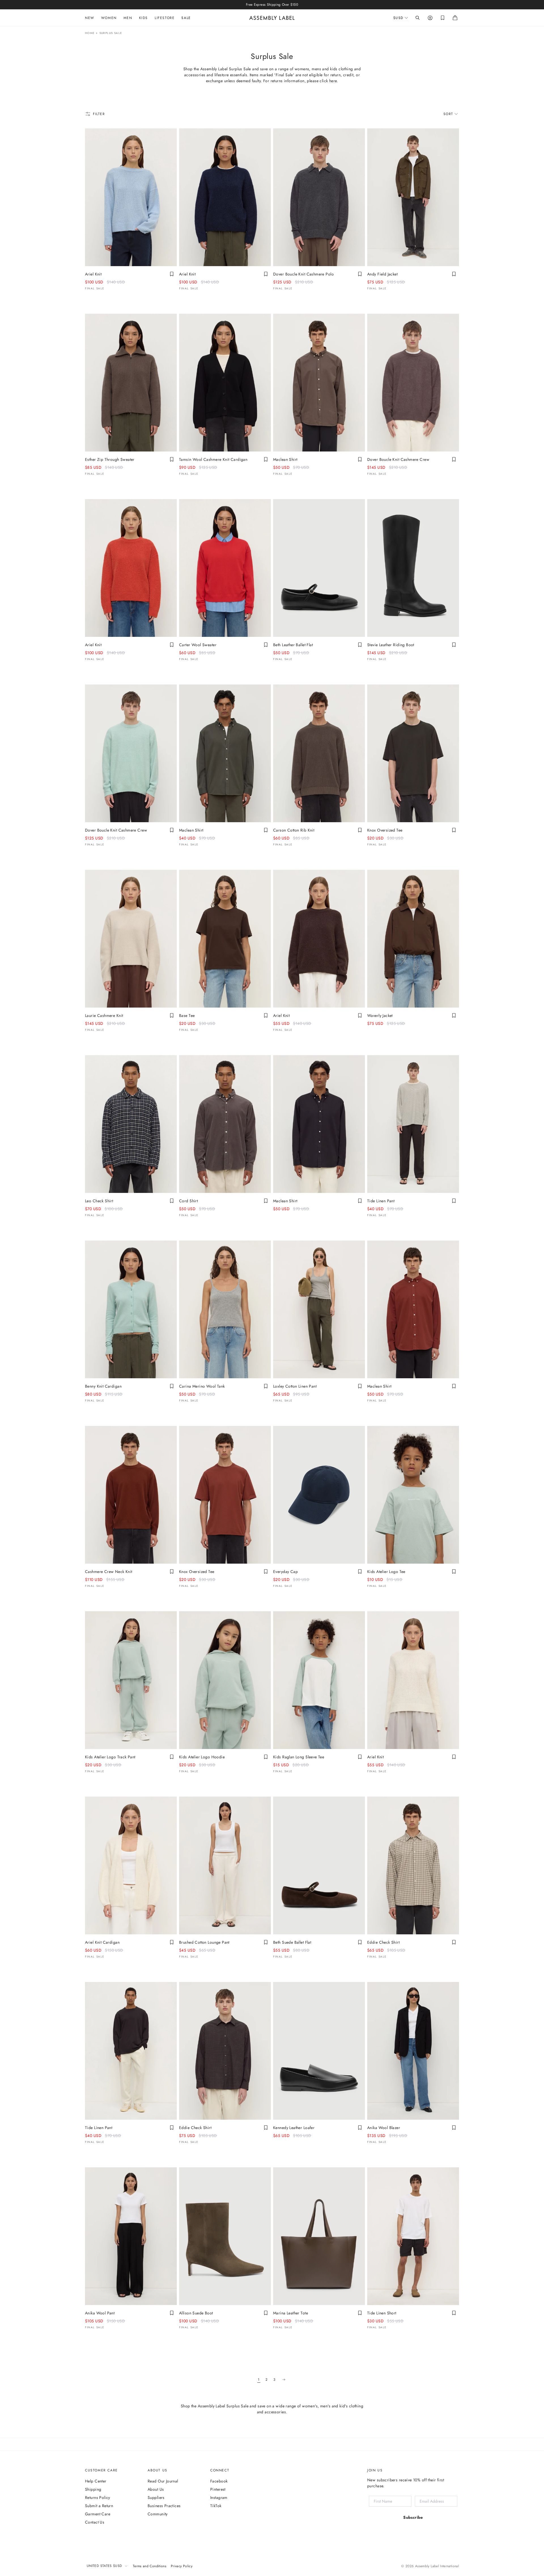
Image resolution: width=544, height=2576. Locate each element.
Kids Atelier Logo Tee (386, 1572)
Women (109, 18)
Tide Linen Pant (381, 1201)
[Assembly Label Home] (272, 18)
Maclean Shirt (285, 459)
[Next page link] (284, 2380)
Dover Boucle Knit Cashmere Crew (398, 459)
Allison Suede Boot (196, 2313)
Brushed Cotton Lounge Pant (204, 1942)
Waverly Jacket (380, 1015)
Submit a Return (99, 2506)
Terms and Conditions (150, 2566)
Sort (448, 114)
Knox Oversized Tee (385, 830)
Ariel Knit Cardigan (102, 1942)
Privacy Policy (182, 2566)
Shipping (93, 2489)
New (90, 18)
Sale (186, 18)
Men (128, 18)
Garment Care (98, 2514)
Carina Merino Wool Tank (202, 1386)
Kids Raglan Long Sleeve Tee (299, 1757)
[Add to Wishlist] (172, 274)
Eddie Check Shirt (383, 1942)
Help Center (96, 2481)
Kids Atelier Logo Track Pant (110, 1757)
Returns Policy (98, 2497)
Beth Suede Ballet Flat (292, 1942)
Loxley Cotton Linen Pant (295, 1386)
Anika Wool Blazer (384, 2128)
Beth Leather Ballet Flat (293, 645)
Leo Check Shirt (99, 1201)
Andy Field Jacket (382, 274)
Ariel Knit (93, 274)
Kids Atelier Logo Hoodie (202, 1757)
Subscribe (413, 2517)
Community (158, 2514)
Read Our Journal (163, 2481)
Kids (144, 18)
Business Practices (164, 2506)
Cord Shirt (188, 1201)
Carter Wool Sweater (198, 645)
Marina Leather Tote (291, 2313)
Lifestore (165, 18)
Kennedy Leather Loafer (294, 2128)
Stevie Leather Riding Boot (391, 645)
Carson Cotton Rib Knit (294, 830)
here (333, 81)
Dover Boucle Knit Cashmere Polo (303, 274)
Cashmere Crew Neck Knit (109, 1572)
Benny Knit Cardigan (103, 1386)
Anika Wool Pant (100, 2313)
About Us (156, 2489)
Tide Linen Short (382, 2313)
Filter (99, 114)
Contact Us (95, 2522)
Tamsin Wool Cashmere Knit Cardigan (213, 459)
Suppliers (156, 2497)
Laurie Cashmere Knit (104, 1015)
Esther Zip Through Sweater (110, 459)
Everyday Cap (285, 1572)
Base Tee (187, 1015)
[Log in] (430, 18)
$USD (398, 18)
